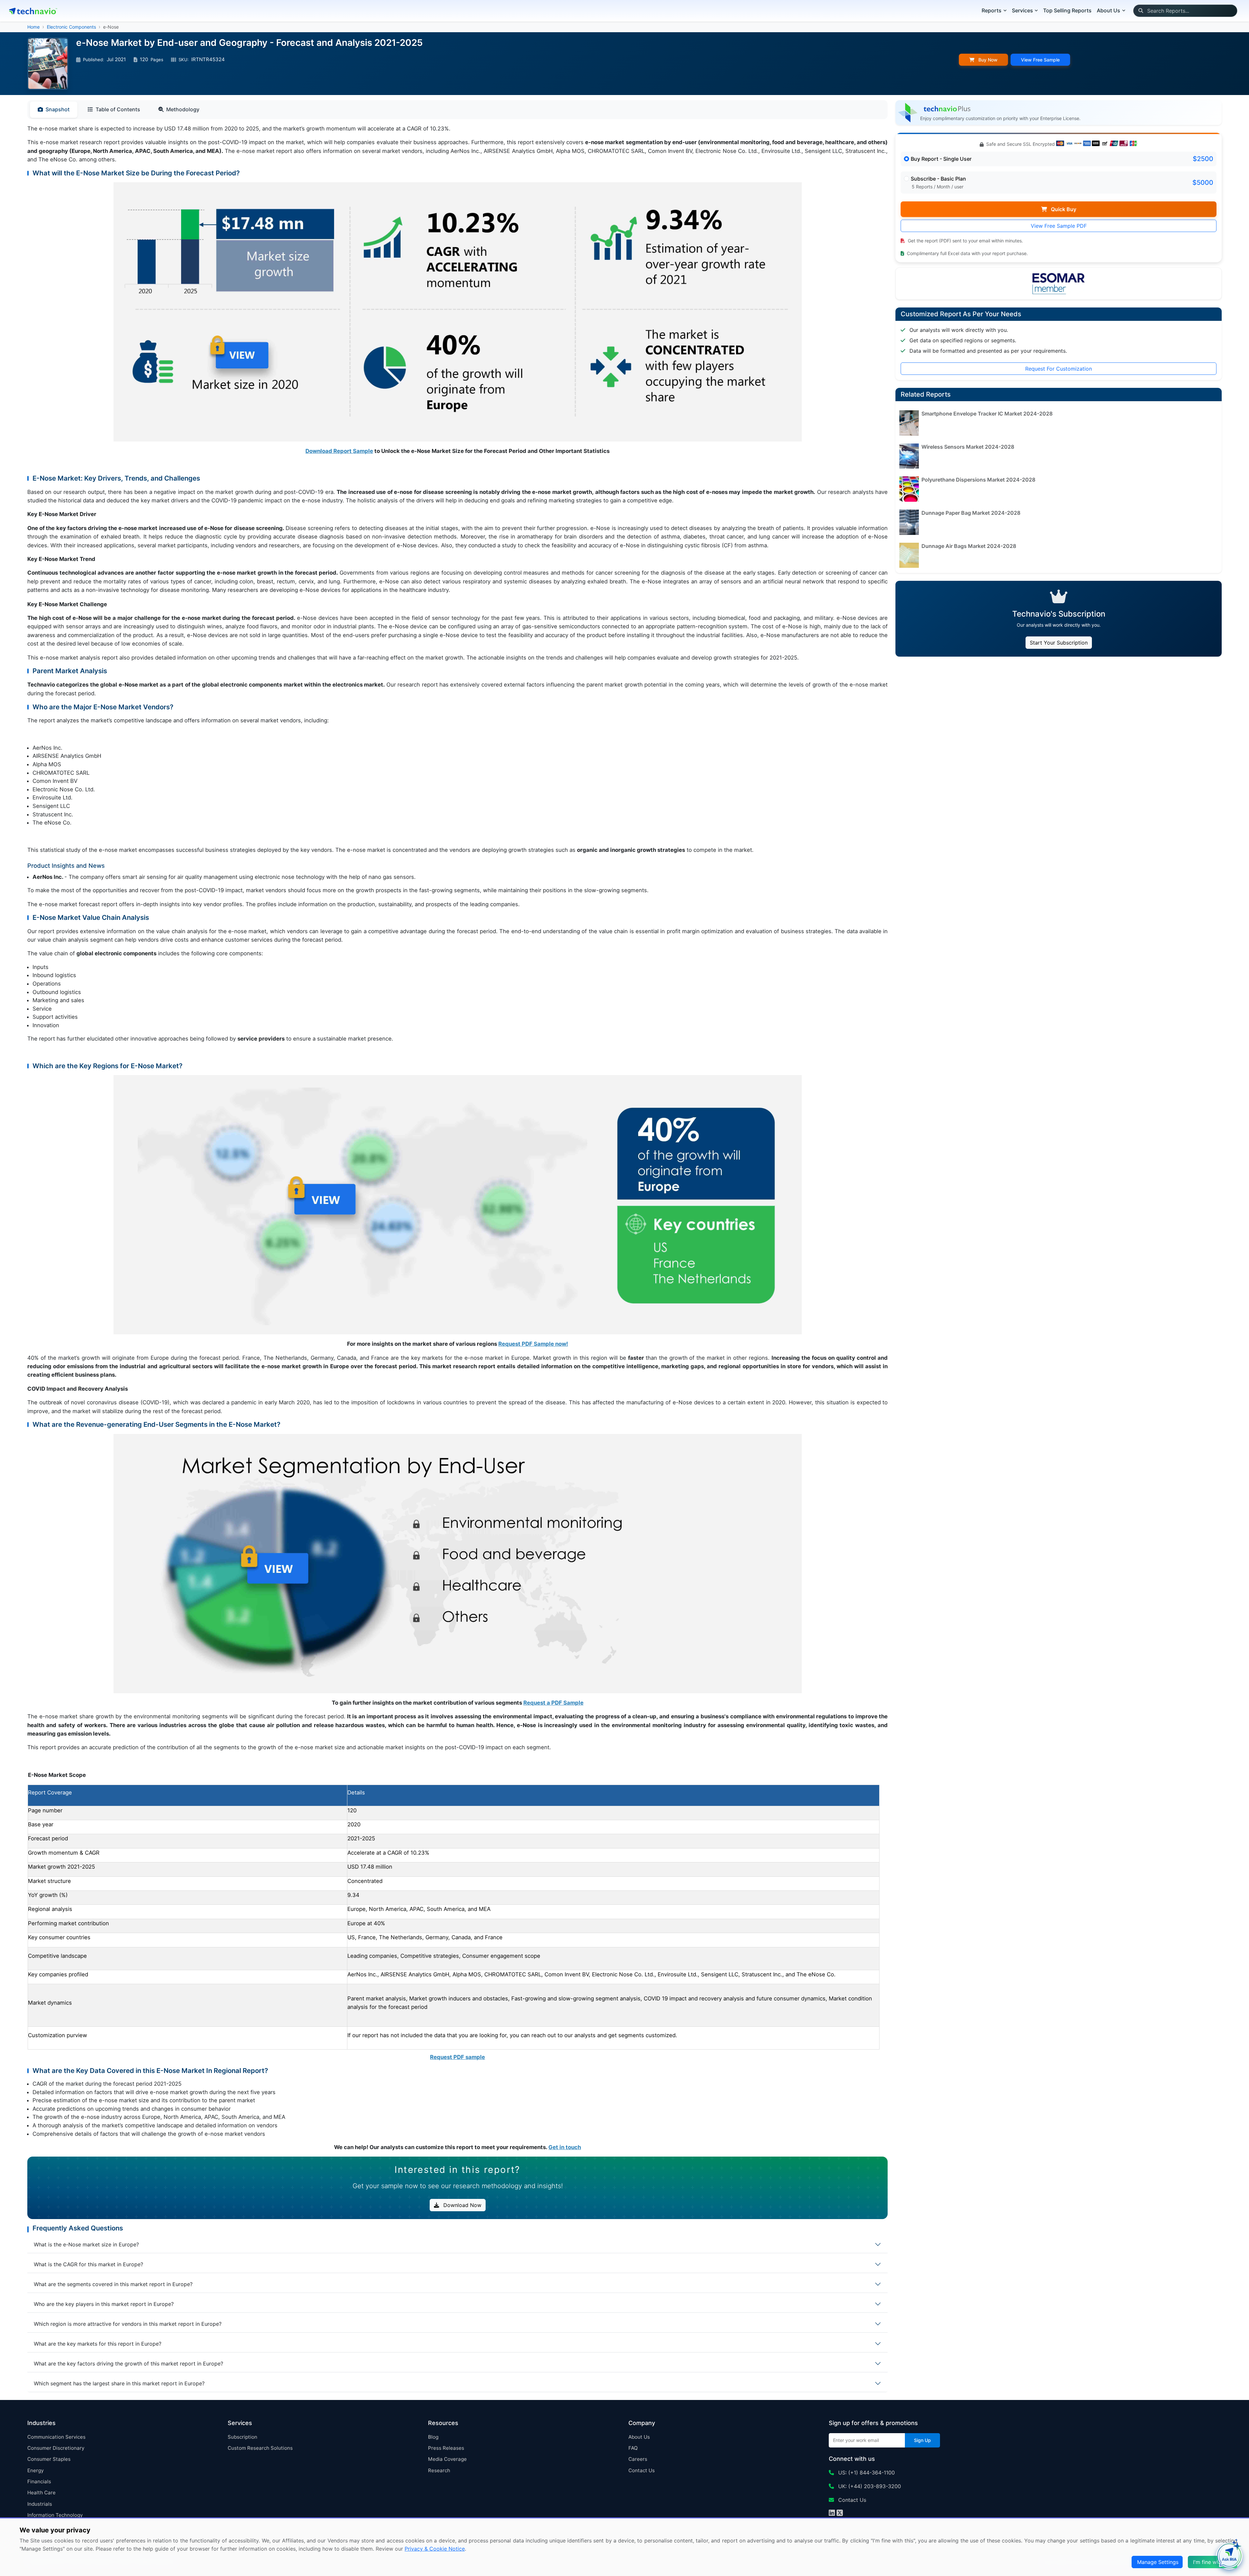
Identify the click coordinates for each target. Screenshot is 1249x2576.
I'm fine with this (1213, 2562)
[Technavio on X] (840, 2514)
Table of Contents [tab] (118, 109)
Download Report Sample (339, 451)
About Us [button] (1108, 10)
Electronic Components (71, 27)
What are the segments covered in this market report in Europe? (113, 2284)
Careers (638, 2459)
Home (34, 27)
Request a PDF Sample (553, 1703)
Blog (433, 2437)
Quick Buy (1063, 209)
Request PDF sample (457, 2057)
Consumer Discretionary (56, 2448)
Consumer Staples (49, 2459)
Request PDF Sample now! (533, 1344)
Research (439, 2470)
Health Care (41, 2493)
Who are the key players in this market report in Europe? (104, 2304)
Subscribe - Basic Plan (938, 179)
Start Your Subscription (1059, 643)
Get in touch (565, 2147)
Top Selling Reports (1067, 10)
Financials (39, 2481)
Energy (35, 2470)
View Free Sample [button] (1040, 60)
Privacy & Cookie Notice (435, 2549)
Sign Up (922, 2440)
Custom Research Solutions (260, 2448)
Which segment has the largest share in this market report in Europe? (119, 2383)
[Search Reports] (1141, 11)
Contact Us (642, 2470)
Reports (992, 10)
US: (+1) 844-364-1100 (866, 2473)
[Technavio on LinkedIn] (832, 2514)
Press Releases (446, 2448)
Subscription (242, 2437)
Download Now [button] (462, 2205)
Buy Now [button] (987, 60)
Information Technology (55, 2515)
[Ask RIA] (1229, 2556)
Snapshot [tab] (58, 109)
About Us (639, 2437)
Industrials (40, 2504)
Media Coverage (447, 2459)
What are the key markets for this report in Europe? (98, 2344)
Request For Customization (1059, 369)
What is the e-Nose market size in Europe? (86, 2244)
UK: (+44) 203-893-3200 (869, 2486)
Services (1022, 10)
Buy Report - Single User (941, 159)
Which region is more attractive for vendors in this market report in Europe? (128, 2324)
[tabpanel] (457, 1138)
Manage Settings (1158, 2562)
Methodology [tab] (183, 109)
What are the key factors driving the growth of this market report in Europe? (128, 2364)
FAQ (633, 2448)
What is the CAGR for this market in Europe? (88, 2264)
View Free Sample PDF (1059, 226)
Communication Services (56, 2437)
